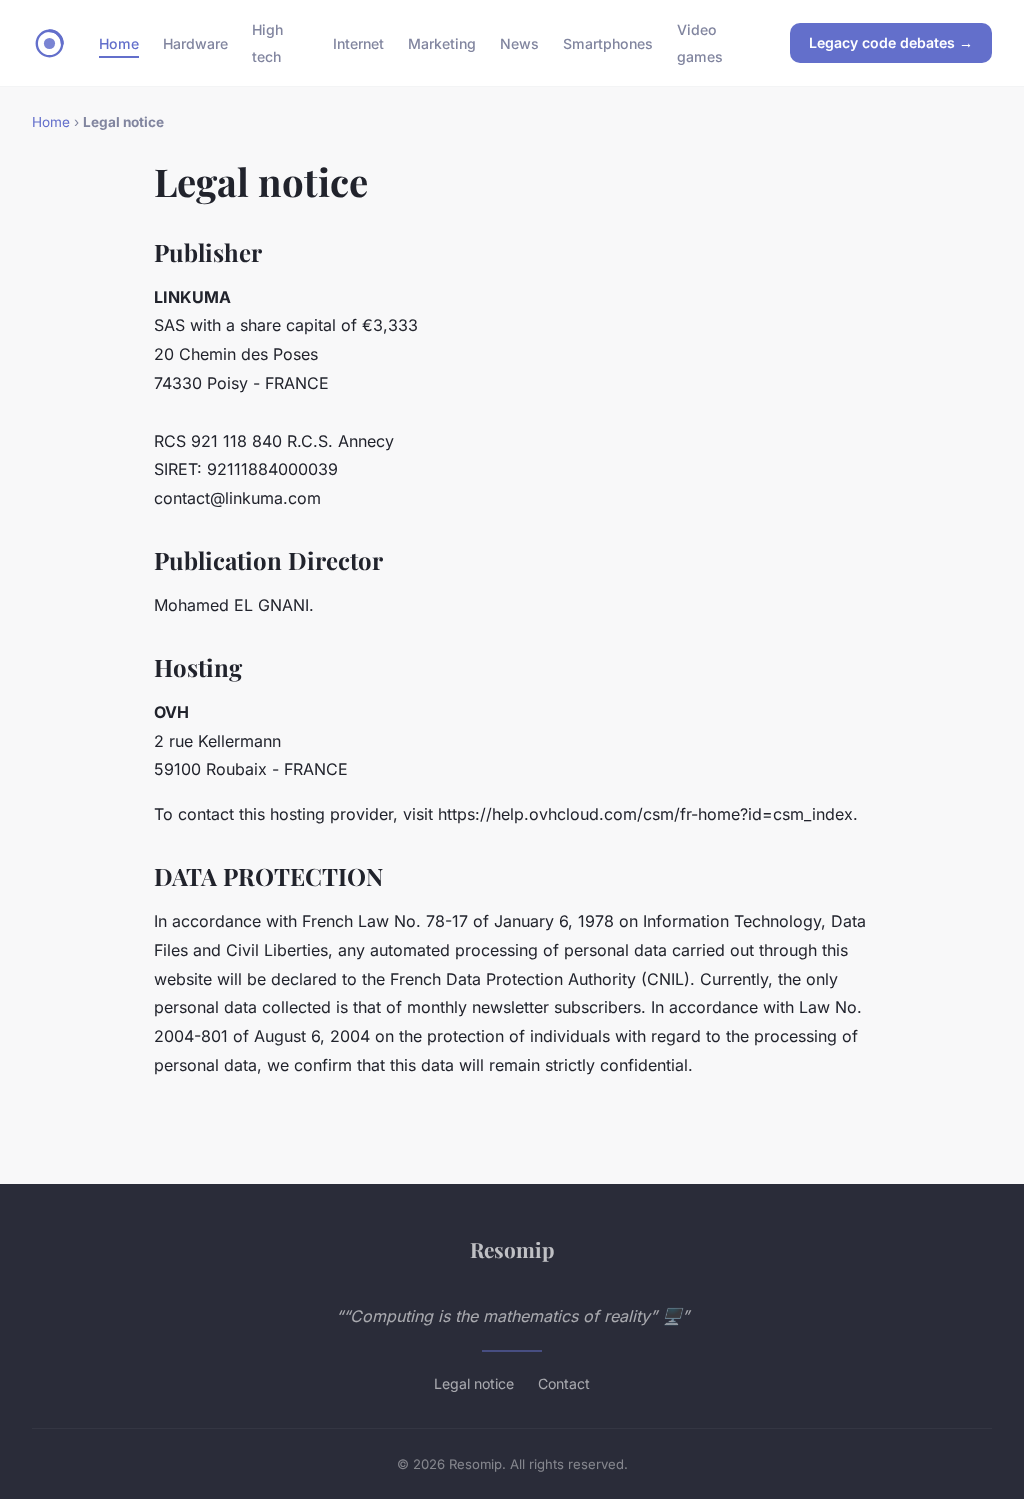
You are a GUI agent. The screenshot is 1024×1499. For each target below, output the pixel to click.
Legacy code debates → (891, 42)
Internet (358, 43)
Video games (700, 43)
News (519, 43)
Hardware (195, 43)
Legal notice (474, 1383)
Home (119, 43)
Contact (564, 1383)
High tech (267, 43)
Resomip (512, 1249)
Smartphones (608, 43)
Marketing (442, 43)
